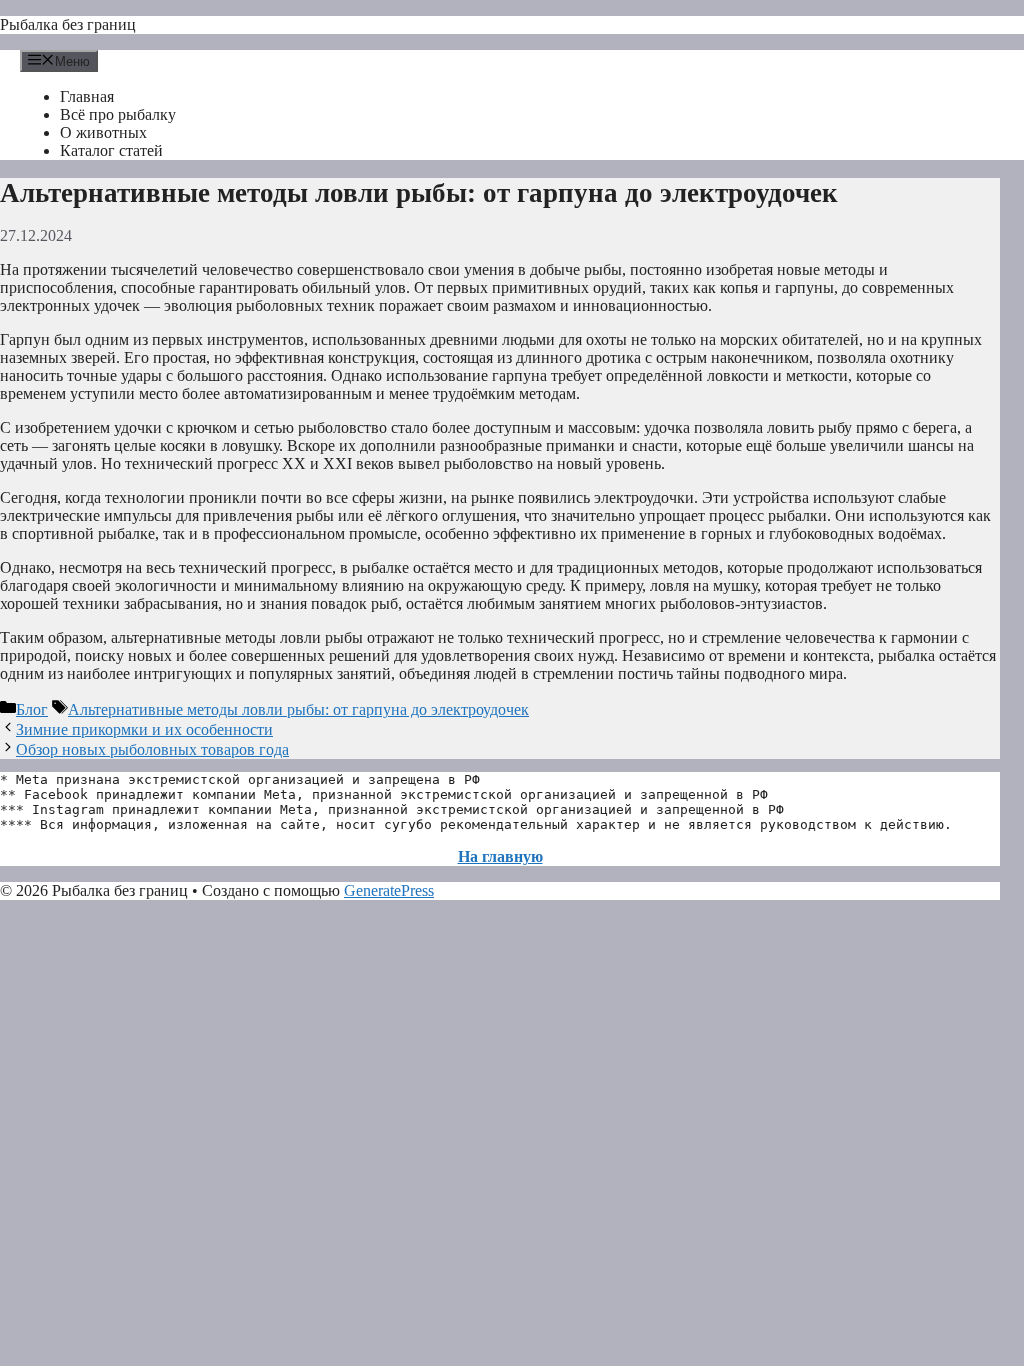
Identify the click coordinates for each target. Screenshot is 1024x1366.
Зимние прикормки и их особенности (144, 729)
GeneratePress (389, 890)
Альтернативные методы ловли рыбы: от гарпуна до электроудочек (298, 709)
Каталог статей (111, 150)
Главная (87, 96)
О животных (103, 132)
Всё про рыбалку (118, 114)
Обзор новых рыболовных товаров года (152, 749)
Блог (32, 709)
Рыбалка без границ (68, 24)
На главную (500, 856)
